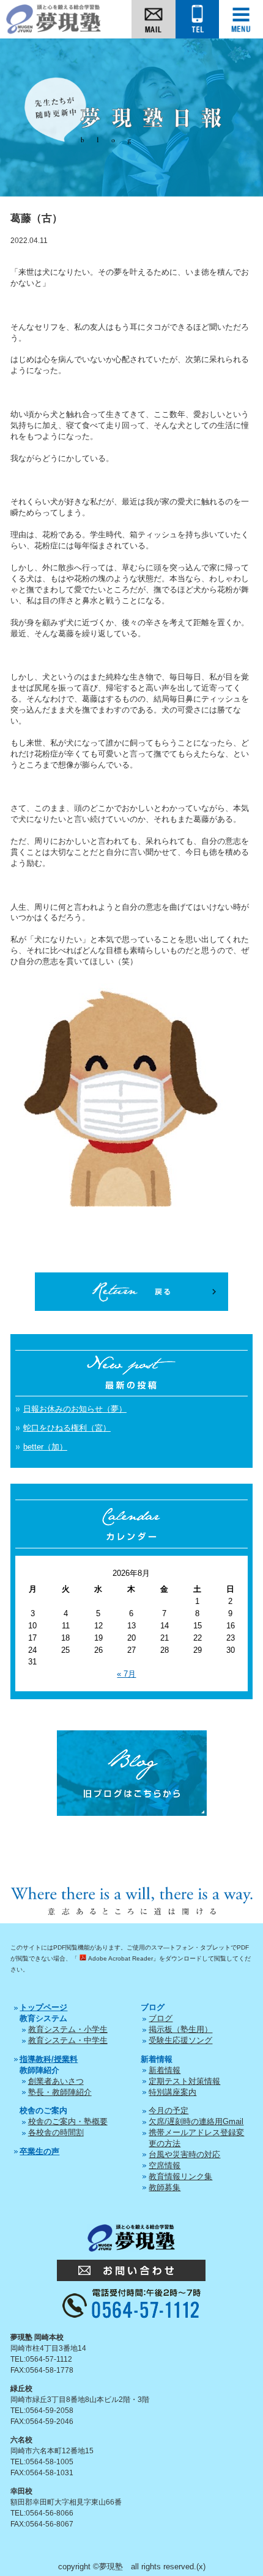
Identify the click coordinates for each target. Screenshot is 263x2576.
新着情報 (165, 2070)
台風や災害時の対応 (184, 2154)
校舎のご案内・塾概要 (68, 2121)
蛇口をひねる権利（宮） (67, 1428)
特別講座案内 (172, 2092)
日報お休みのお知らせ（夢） (75, 1409)
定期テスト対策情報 (184, 2081)
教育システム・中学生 (68, 2040)
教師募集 (165, 2187)
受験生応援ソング (180, 2040)
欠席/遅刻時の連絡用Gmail (196, 2121)
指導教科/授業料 (49, 2059)
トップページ (43, 2007)
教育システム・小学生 (68, 2029)
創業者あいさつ (56, 2081)
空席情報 (165, 2165)
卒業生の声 (39, 2151)
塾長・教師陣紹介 (60, 2092)
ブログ (161, 2018)
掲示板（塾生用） (180, 2029)
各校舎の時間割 (56, 2132)
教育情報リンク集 (180, 2176)
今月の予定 (169, 2110)
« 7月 (126, 1674)
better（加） (45, 1447)
